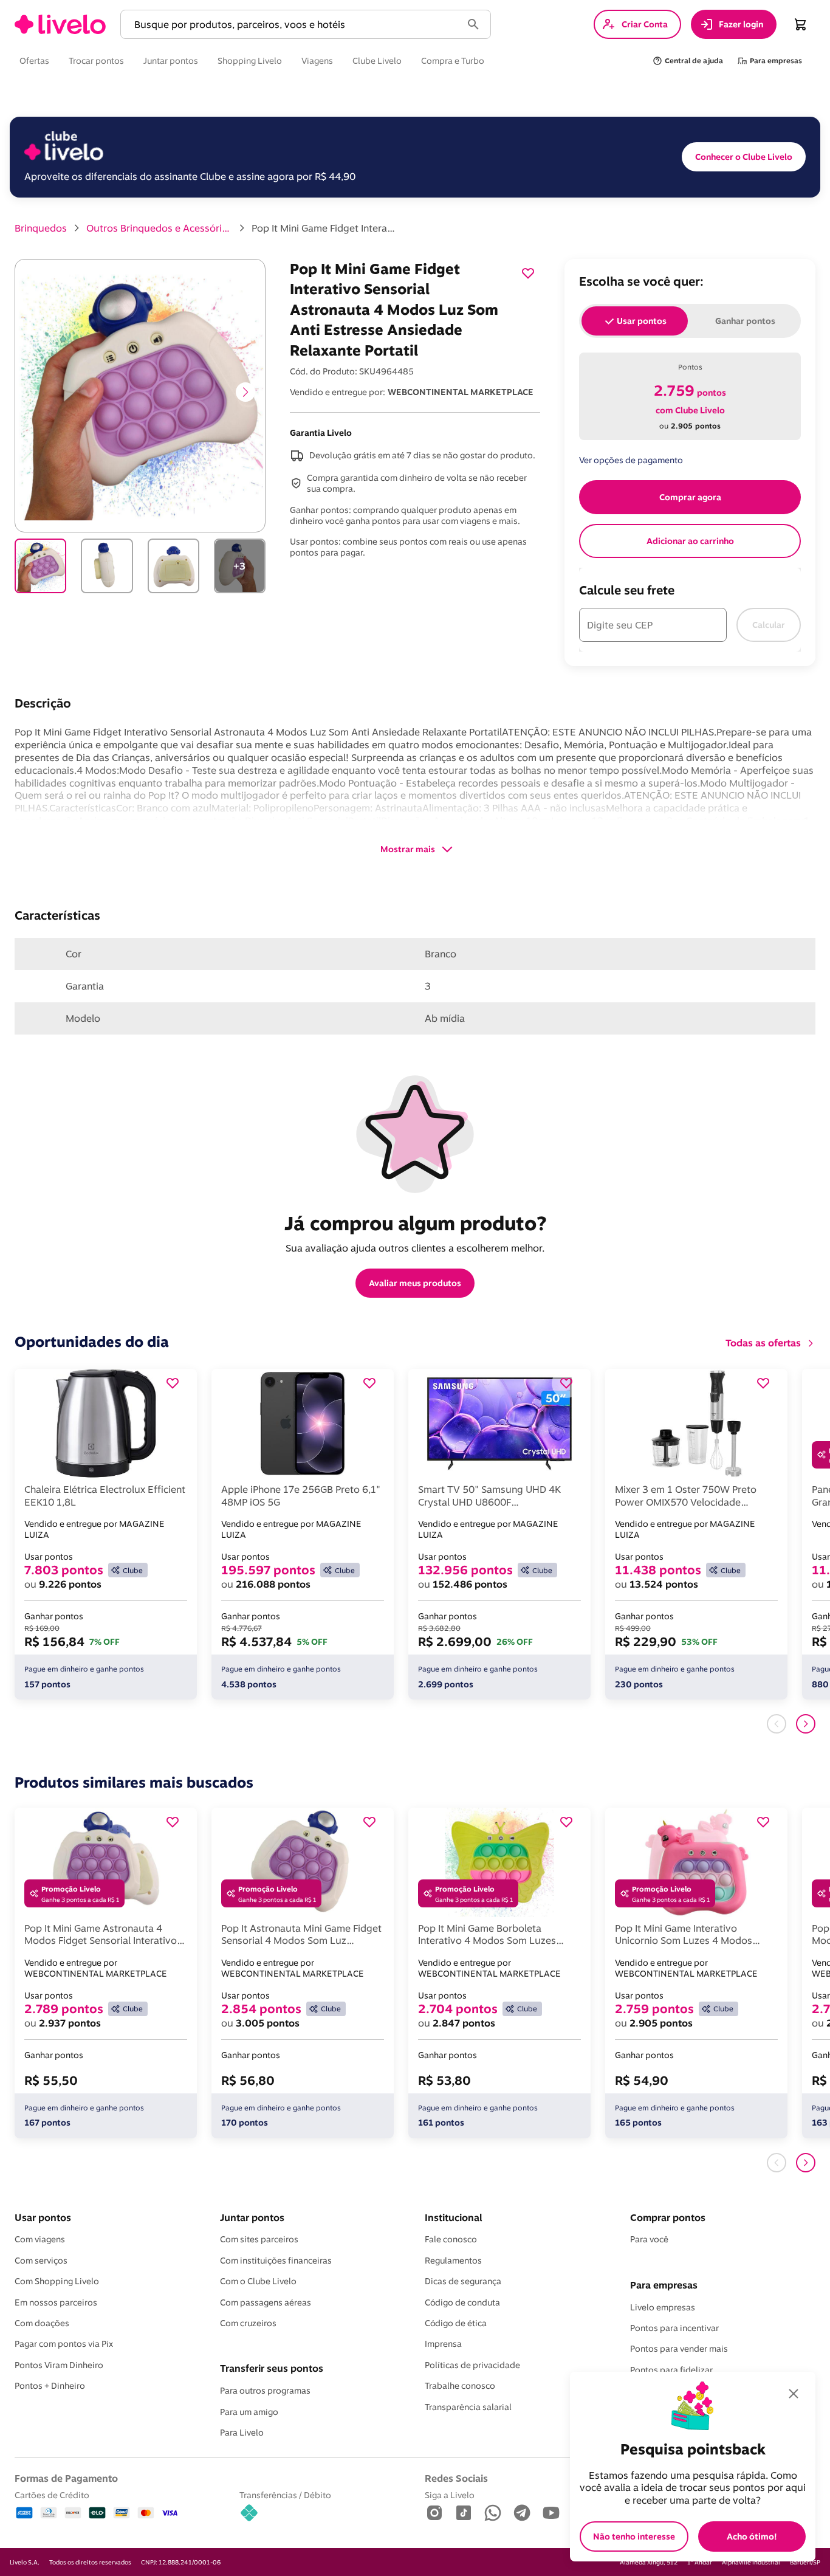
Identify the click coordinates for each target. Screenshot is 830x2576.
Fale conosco (451, 2239)
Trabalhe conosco (460, 2386)
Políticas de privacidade (472, 2365)
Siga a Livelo (450, 2495)
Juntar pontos (252, 2217)
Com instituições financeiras (276, 2261)
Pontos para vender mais (679, 2349)
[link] (60, 24)
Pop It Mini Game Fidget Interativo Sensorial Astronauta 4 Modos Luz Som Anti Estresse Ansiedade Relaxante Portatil (324, 228)
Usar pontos (43, 2217)
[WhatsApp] (493, 2514)
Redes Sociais (456, 2478)
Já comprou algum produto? (415, 1223)
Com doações (42, 2323)
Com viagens (40, 2239)
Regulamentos (453, 2261)
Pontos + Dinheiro (50, 2386)
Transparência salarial (468, 2407)
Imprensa (443, 2344)
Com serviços (41, 2261)
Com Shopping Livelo (57, 2281)
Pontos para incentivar (674, 2328)
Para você (649, 2239)
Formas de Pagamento (66, 2478)
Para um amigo (249, 2412)
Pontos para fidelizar (671, 2370)
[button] (293, 25)
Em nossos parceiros (56, 2302)
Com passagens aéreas (266, 2302)
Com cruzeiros (248, 2323)
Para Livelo (242, 2433)
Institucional (453, 2217)
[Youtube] (551, 2514)
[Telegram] (522, 2514)
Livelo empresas (663, 2307)
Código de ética (456, 2323)
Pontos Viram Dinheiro (59, 2365)
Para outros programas (265, 2391)
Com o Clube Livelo (258, 2281)
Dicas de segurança (463, 2281)
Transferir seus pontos (272, 2368)
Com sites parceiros (259, 2239)
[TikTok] (464, 2514)
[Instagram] (434, 2514)
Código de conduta (462, 2302)
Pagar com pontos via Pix (64, 2344)
